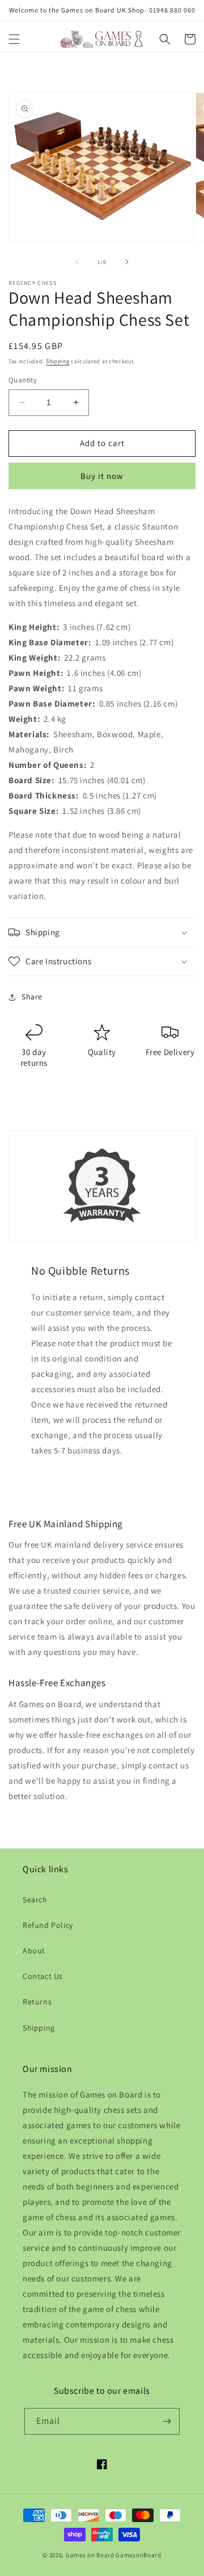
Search (35, 1900)
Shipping (58, 361)
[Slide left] (77, 262)
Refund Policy (48, 1925)
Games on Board (90, 2555)
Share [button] (32, 997)
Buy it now (102, 476)
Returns (37, 2002)
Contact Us (43, 1976)
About (34, 1951)
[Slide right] (127, 262)
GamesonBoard (138, 2555)
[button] (14, 39)
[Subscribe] (167, 2421)
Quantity (23, 380)
